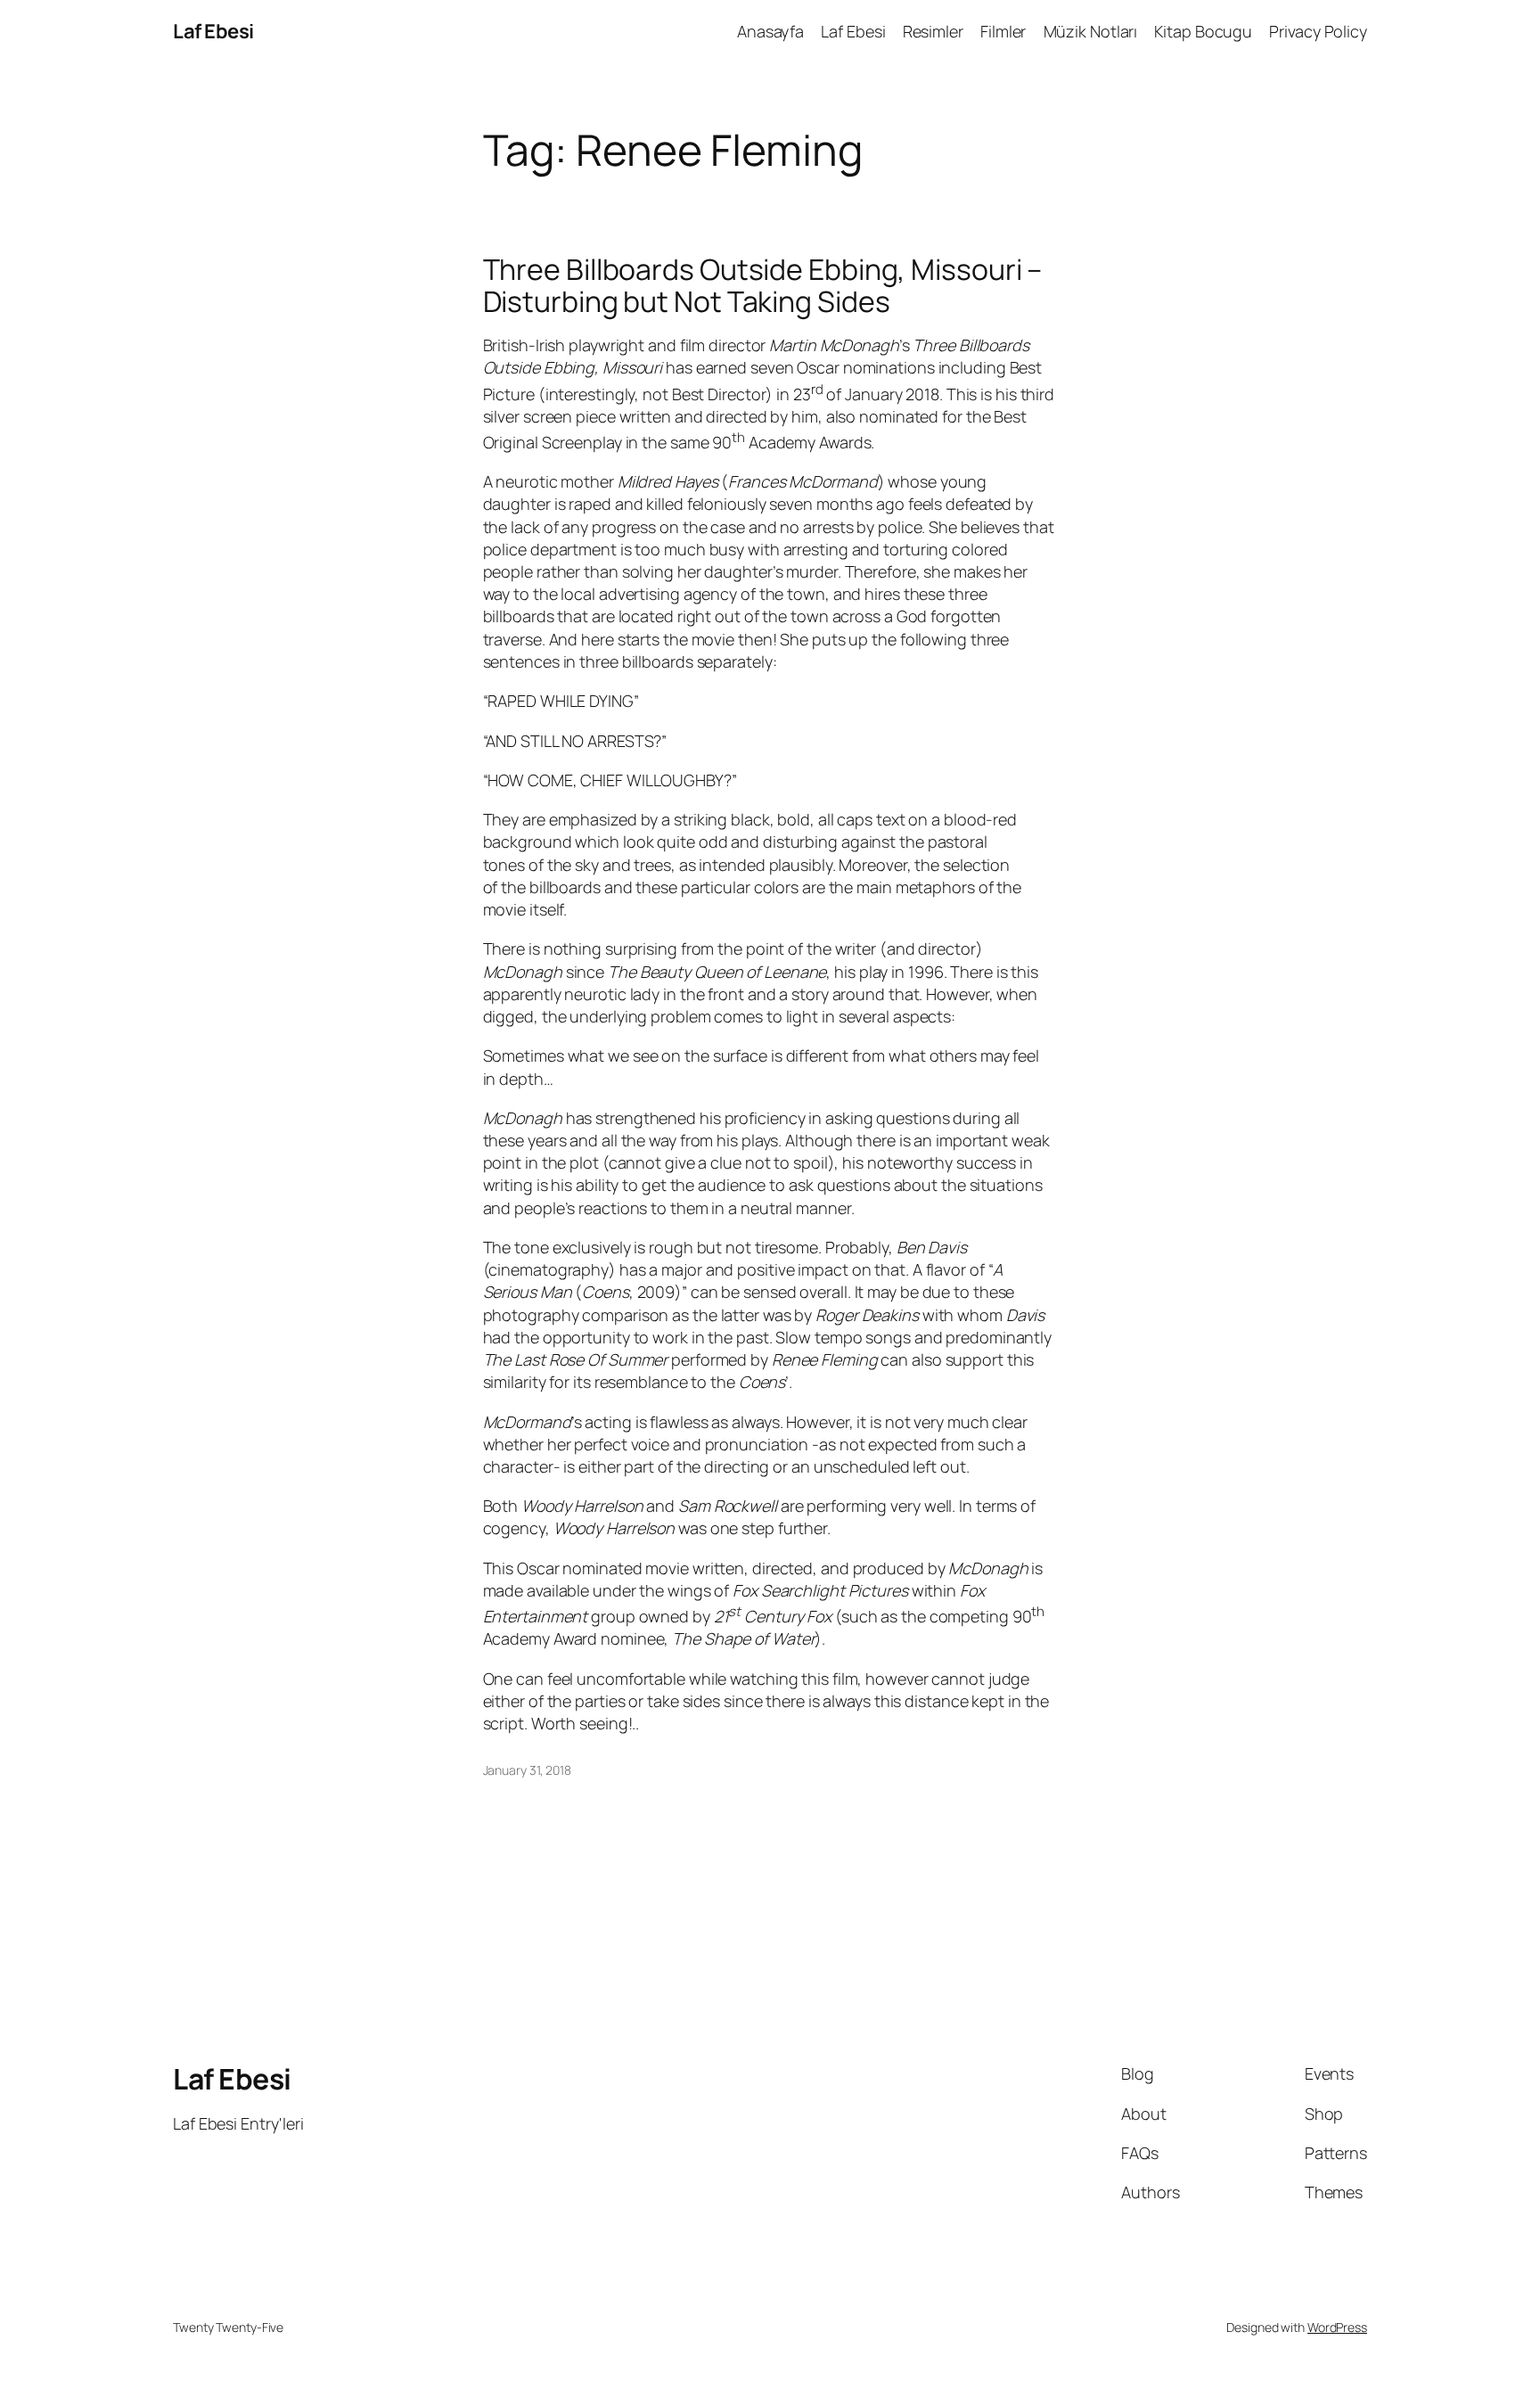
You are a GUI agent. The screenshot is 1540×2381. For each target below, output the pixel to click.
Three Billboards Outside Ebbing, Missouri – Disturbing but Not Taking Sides (763, 285)
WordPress (1337, 2327)
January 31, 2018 (527, 1770)
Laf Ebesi (213, 31)
